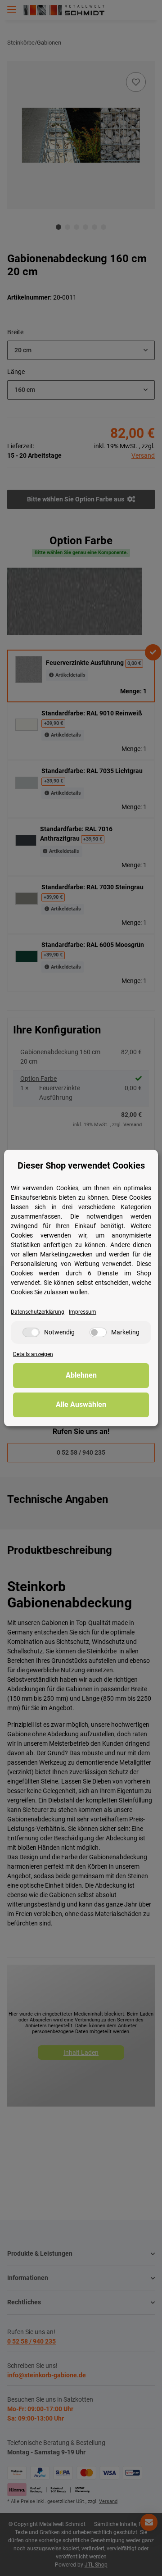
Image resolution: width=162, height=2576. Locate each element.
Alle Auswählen (81, 1404)
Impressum (83, 1312)
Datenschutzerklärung (38, 1312)
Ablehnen (81, 1375)
